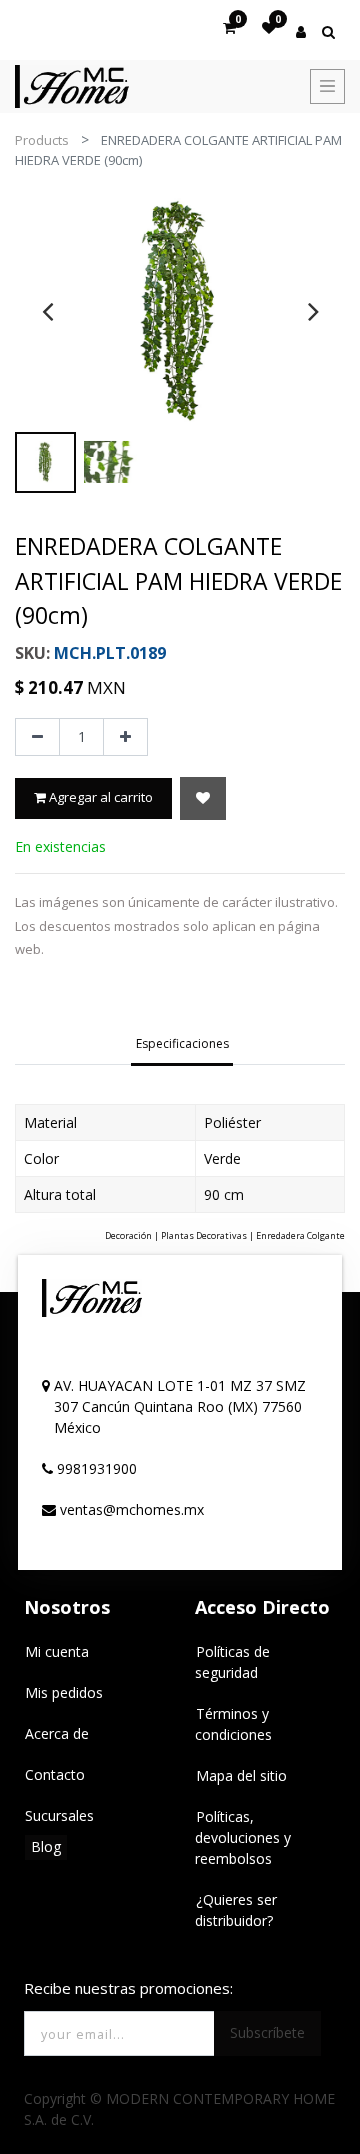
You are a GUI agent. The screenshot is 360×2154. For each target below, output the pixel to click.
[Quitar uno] (37, 737)
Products (42, 140)
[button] (203, 798)
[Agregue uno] (125, 737)
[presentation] (47, 311)
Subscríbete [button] (267, 2032)
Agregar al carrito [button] (99, 797)
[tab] (182, 1046)
